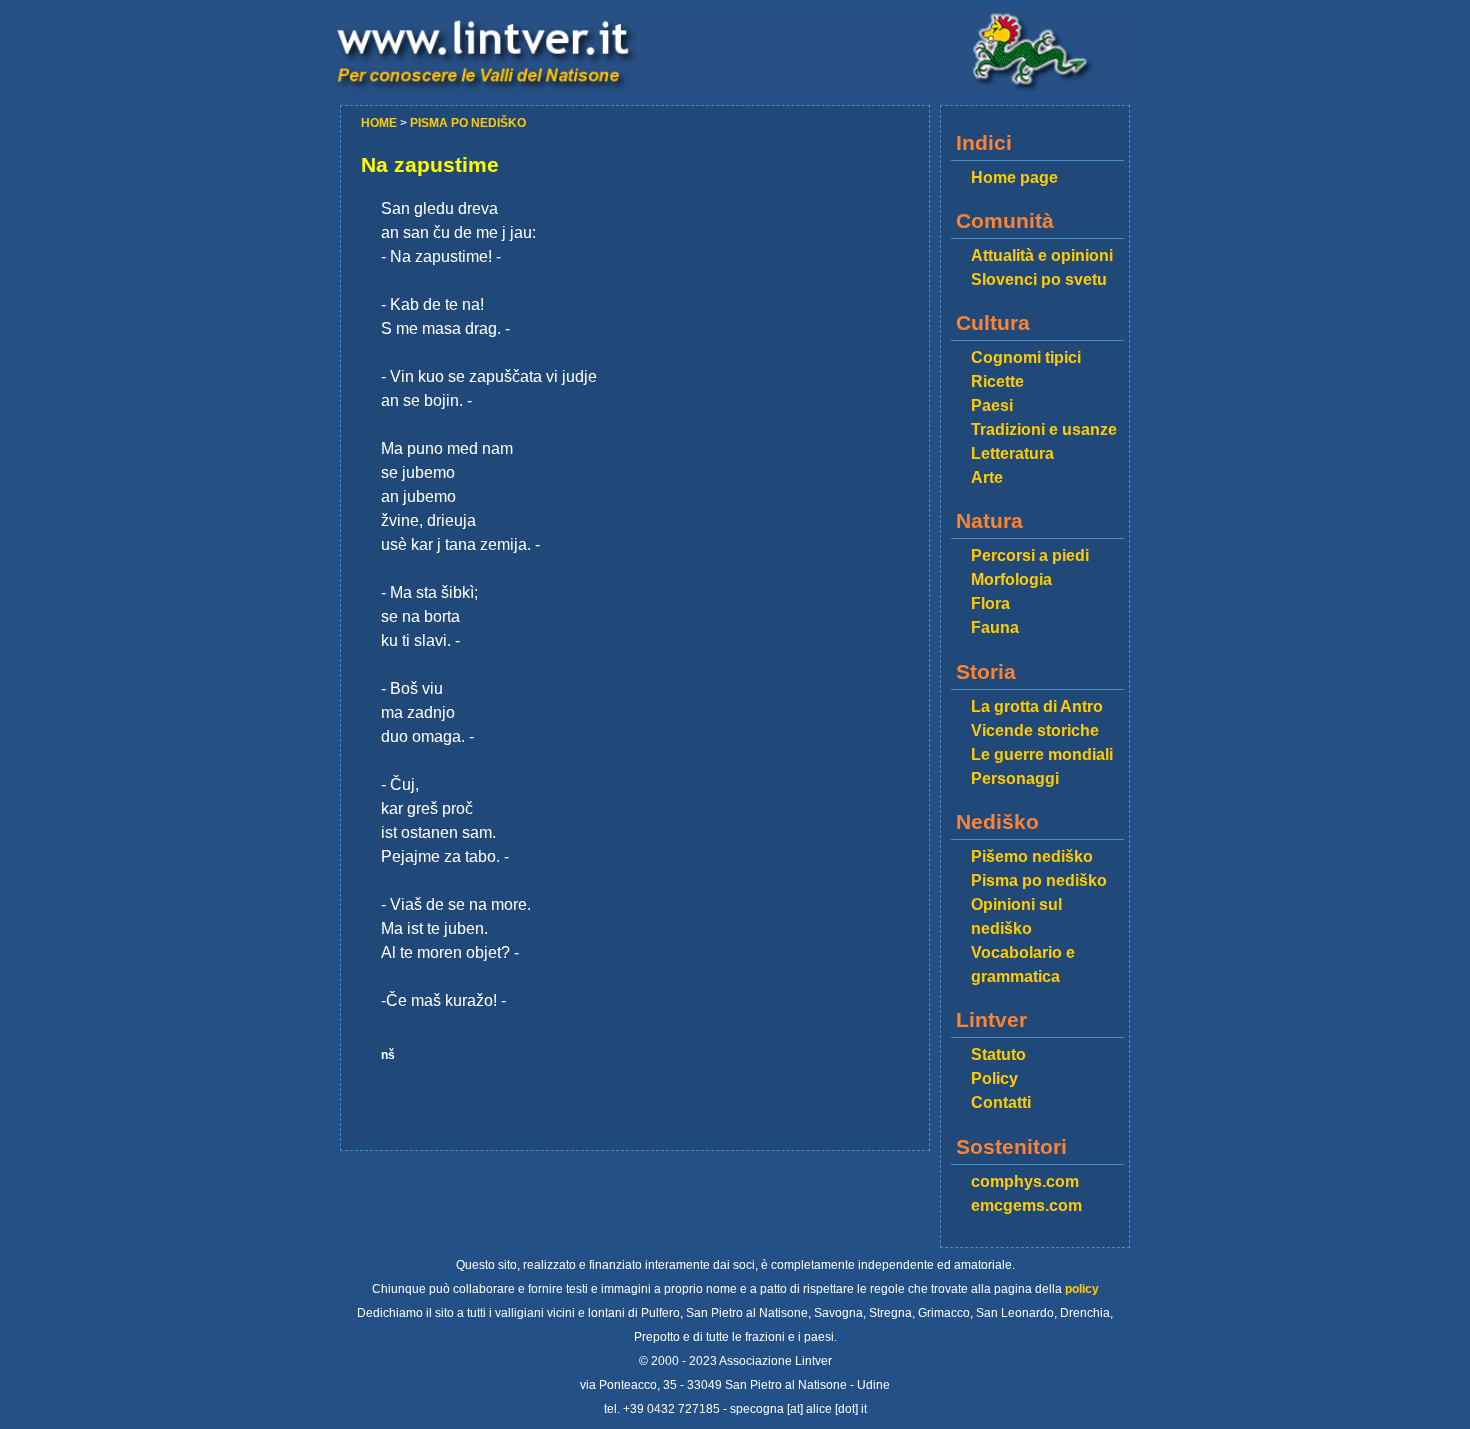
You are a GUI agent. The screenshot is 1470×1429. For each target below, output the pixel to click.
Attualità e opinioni (1042, 255)
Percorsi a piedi (1030, 555)
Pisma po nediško (1039, 880)
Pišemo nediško (1032, 856)
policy (1082, 1289)
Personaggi (1015, 778)
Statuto (998, 1054)
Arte (987, 477)
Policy (994, 1078)
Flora (990, 603)
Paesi (992, 405)
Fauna (995, 627)
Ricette (997, 381)
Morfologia (1011, 579)
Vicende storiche (1035, 730)
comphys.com (1025, 1181)
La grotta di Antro (1037, 706)
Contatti (1001, 1102)
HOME (380, 123)
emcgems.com (1026, 1205)
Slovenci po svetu (1039, 279)
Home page (1014, 177)
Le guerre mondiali (1042, 754)
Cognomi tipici (1026, 357)
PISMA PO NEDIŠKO (468, 123)
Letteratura (1012, 453)
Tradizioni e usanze (1044, 429)
